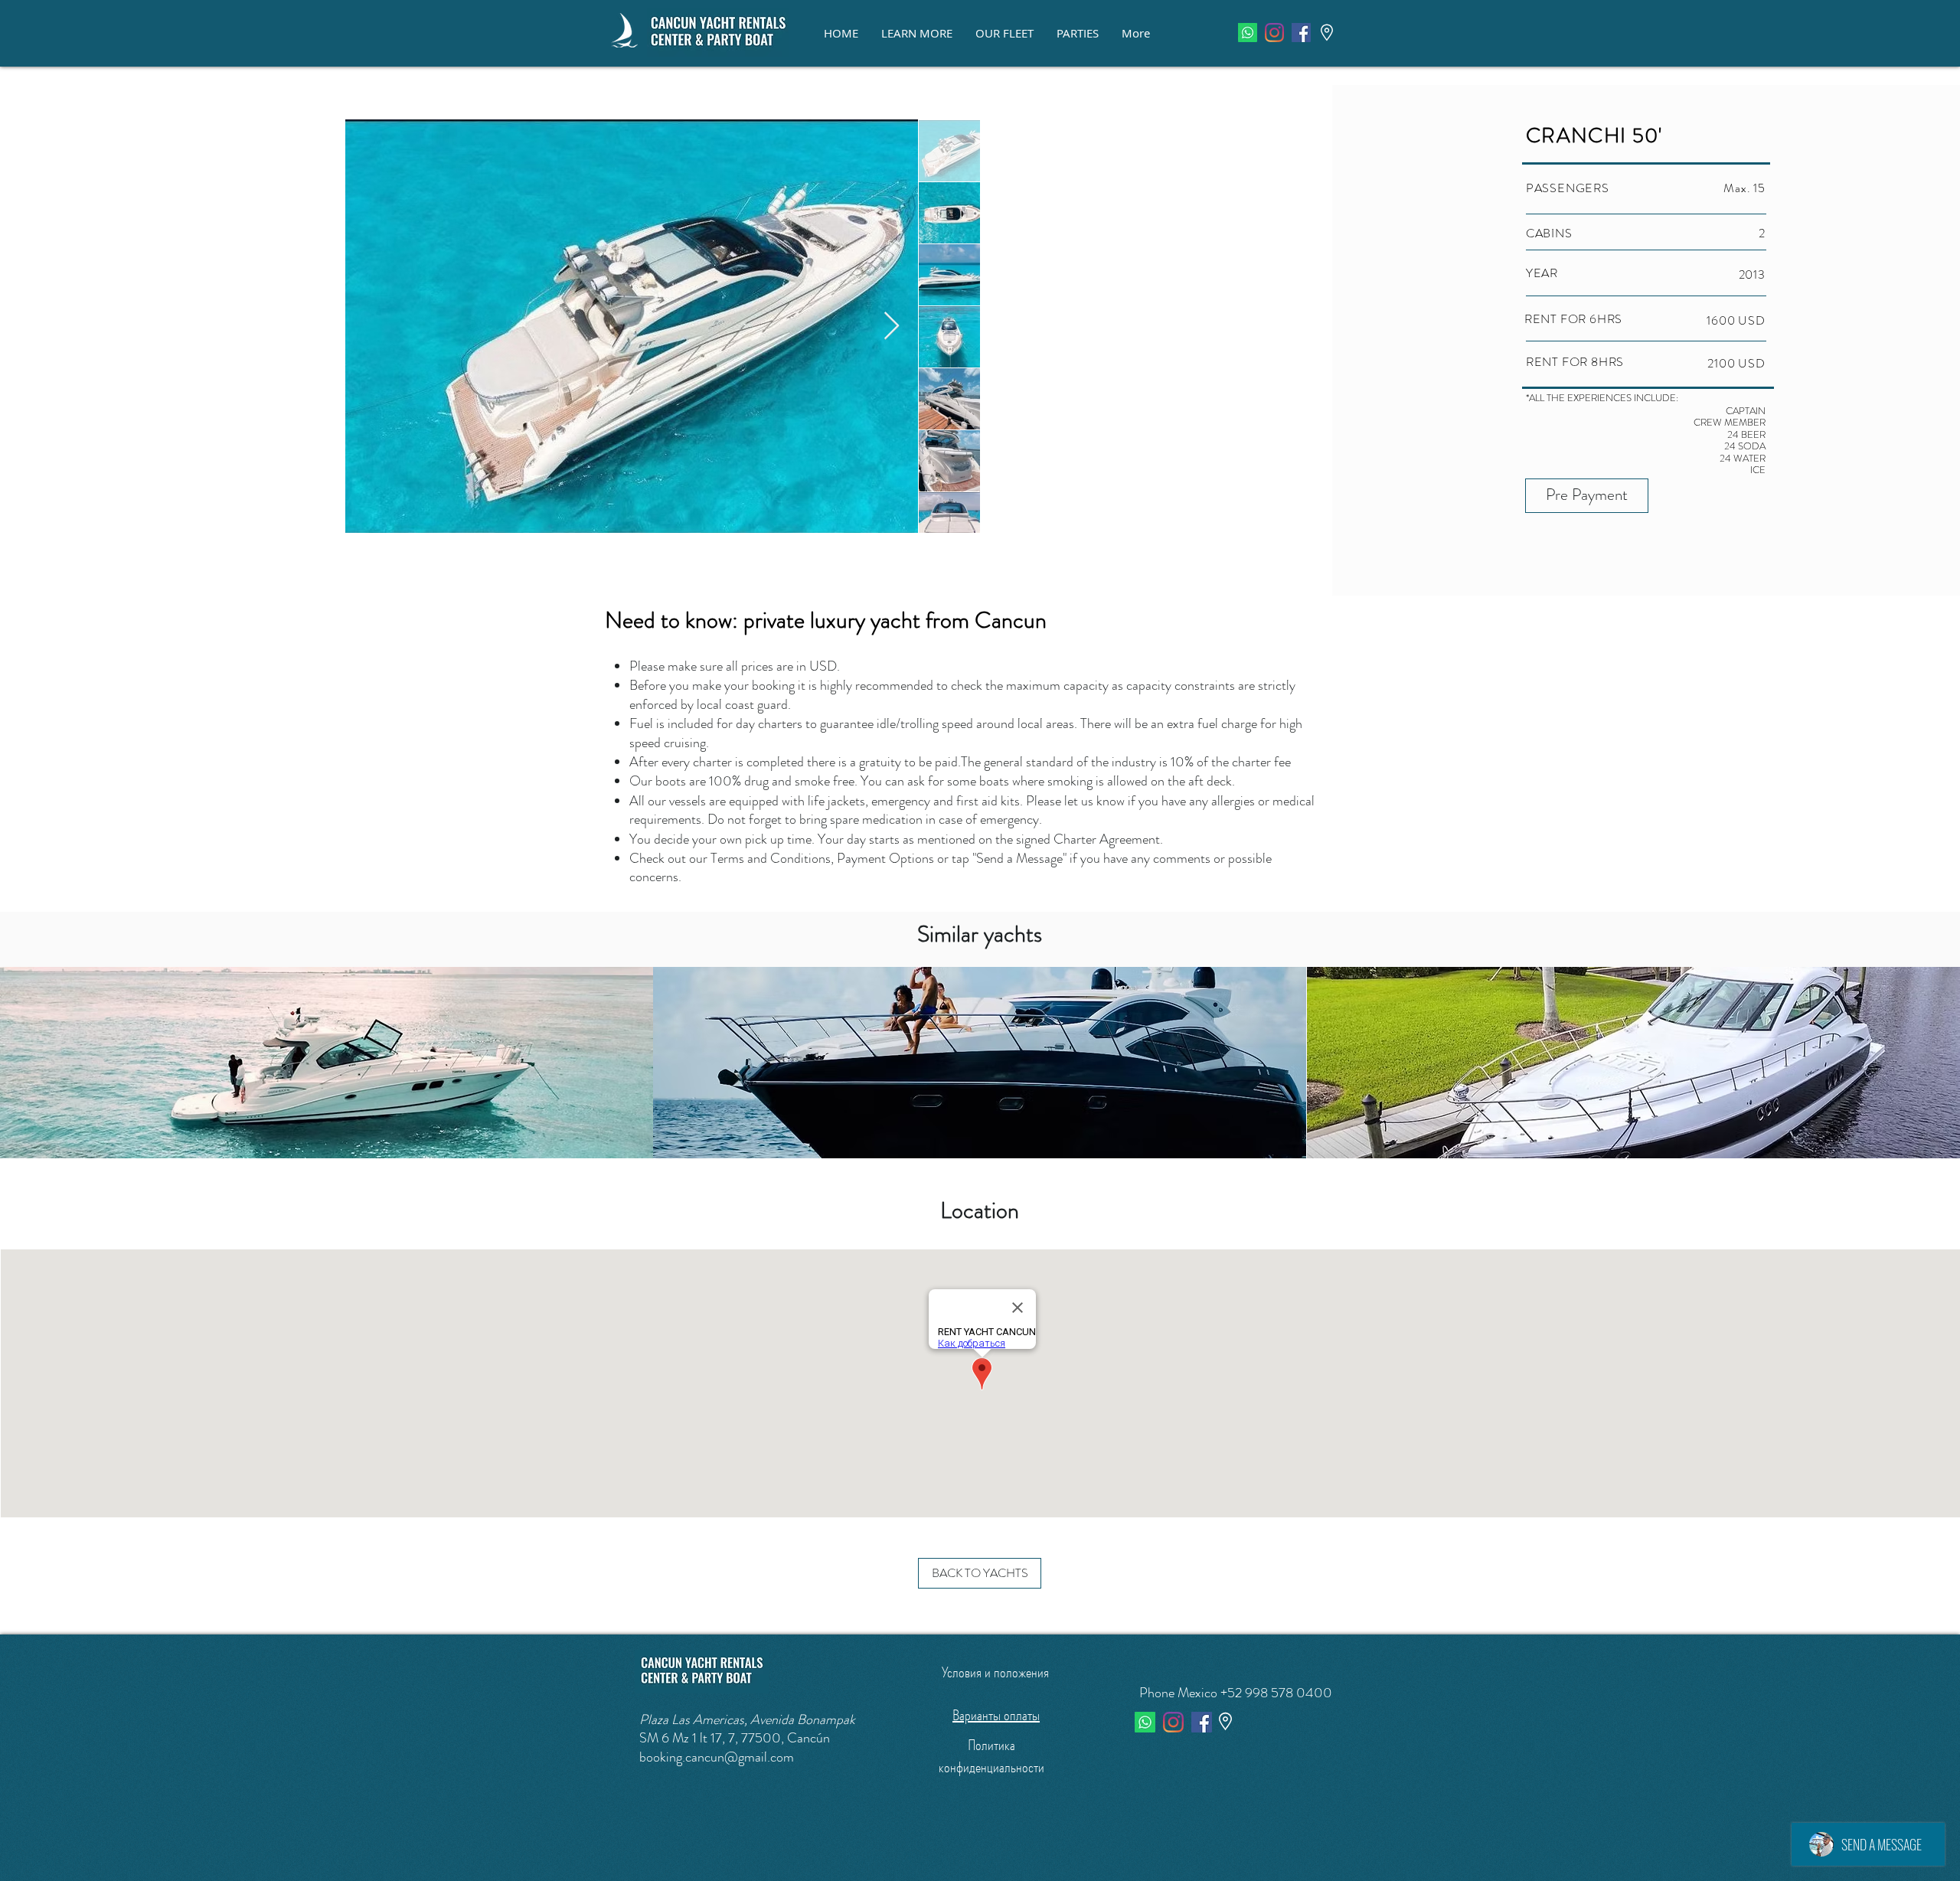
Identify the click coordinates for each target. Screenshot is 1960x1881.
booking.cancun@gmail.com (717, 1757)
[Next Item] (892, 327)
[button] (917, 33)
